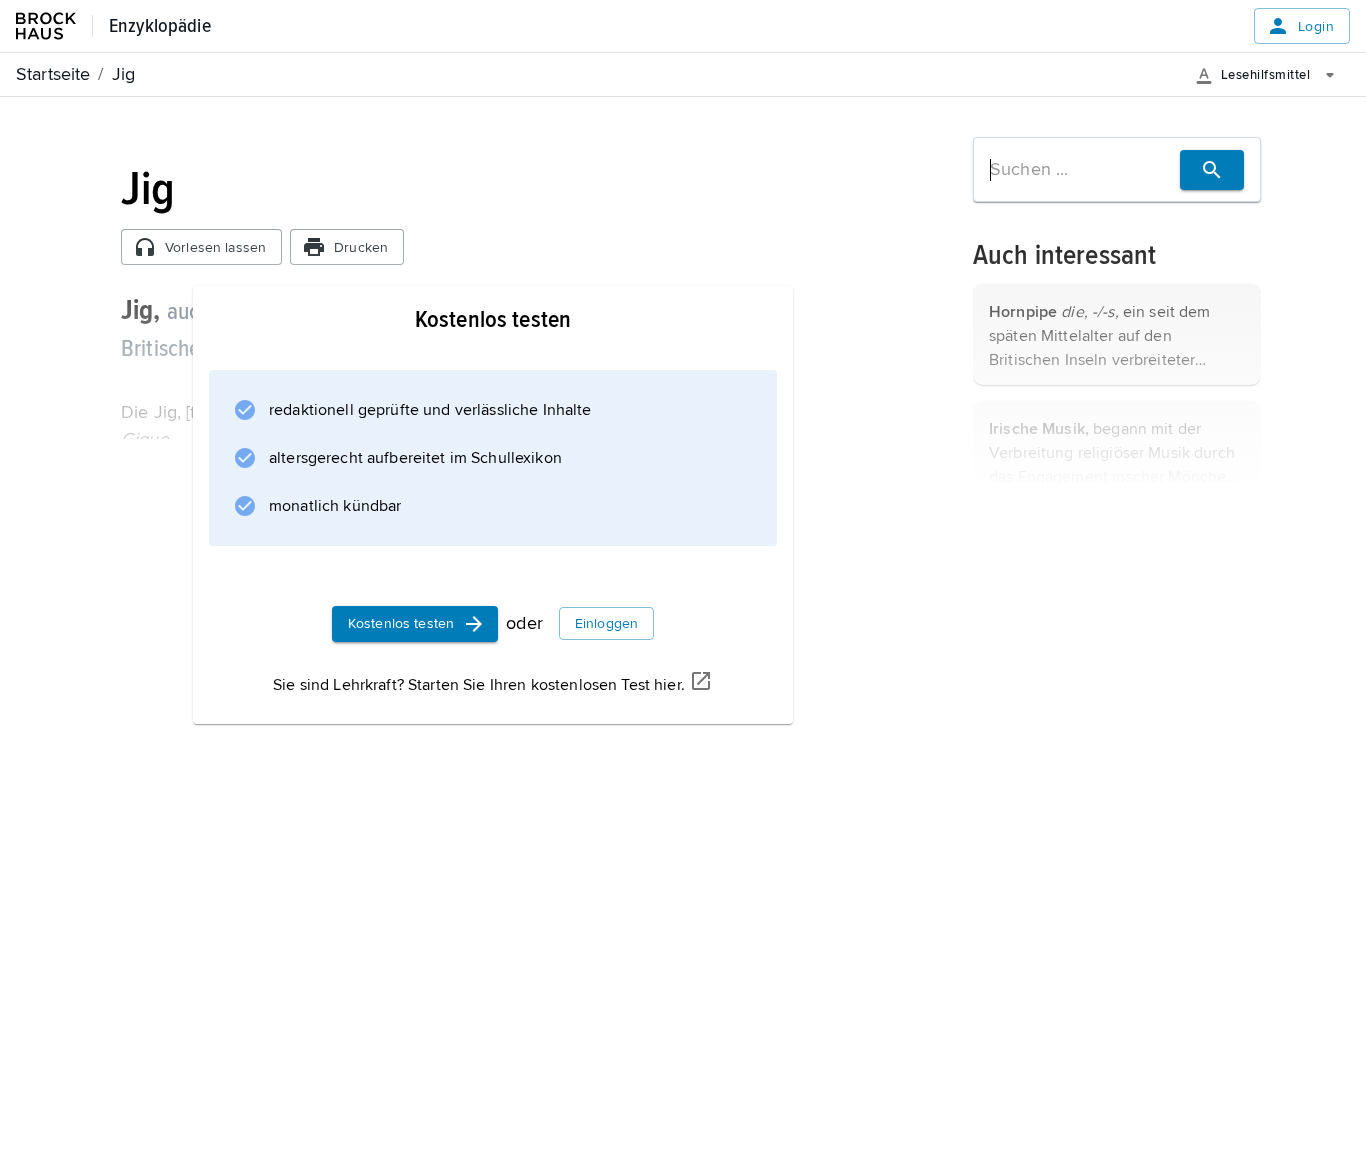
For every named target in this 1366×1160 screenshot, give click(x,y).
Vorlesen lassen (215, 247)
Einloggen (606, 623)
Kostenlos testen (401, 623)
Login (1316, 26)
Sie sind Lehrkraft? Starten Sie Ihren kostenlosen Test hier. (479, 685)
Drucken (361, 247)
